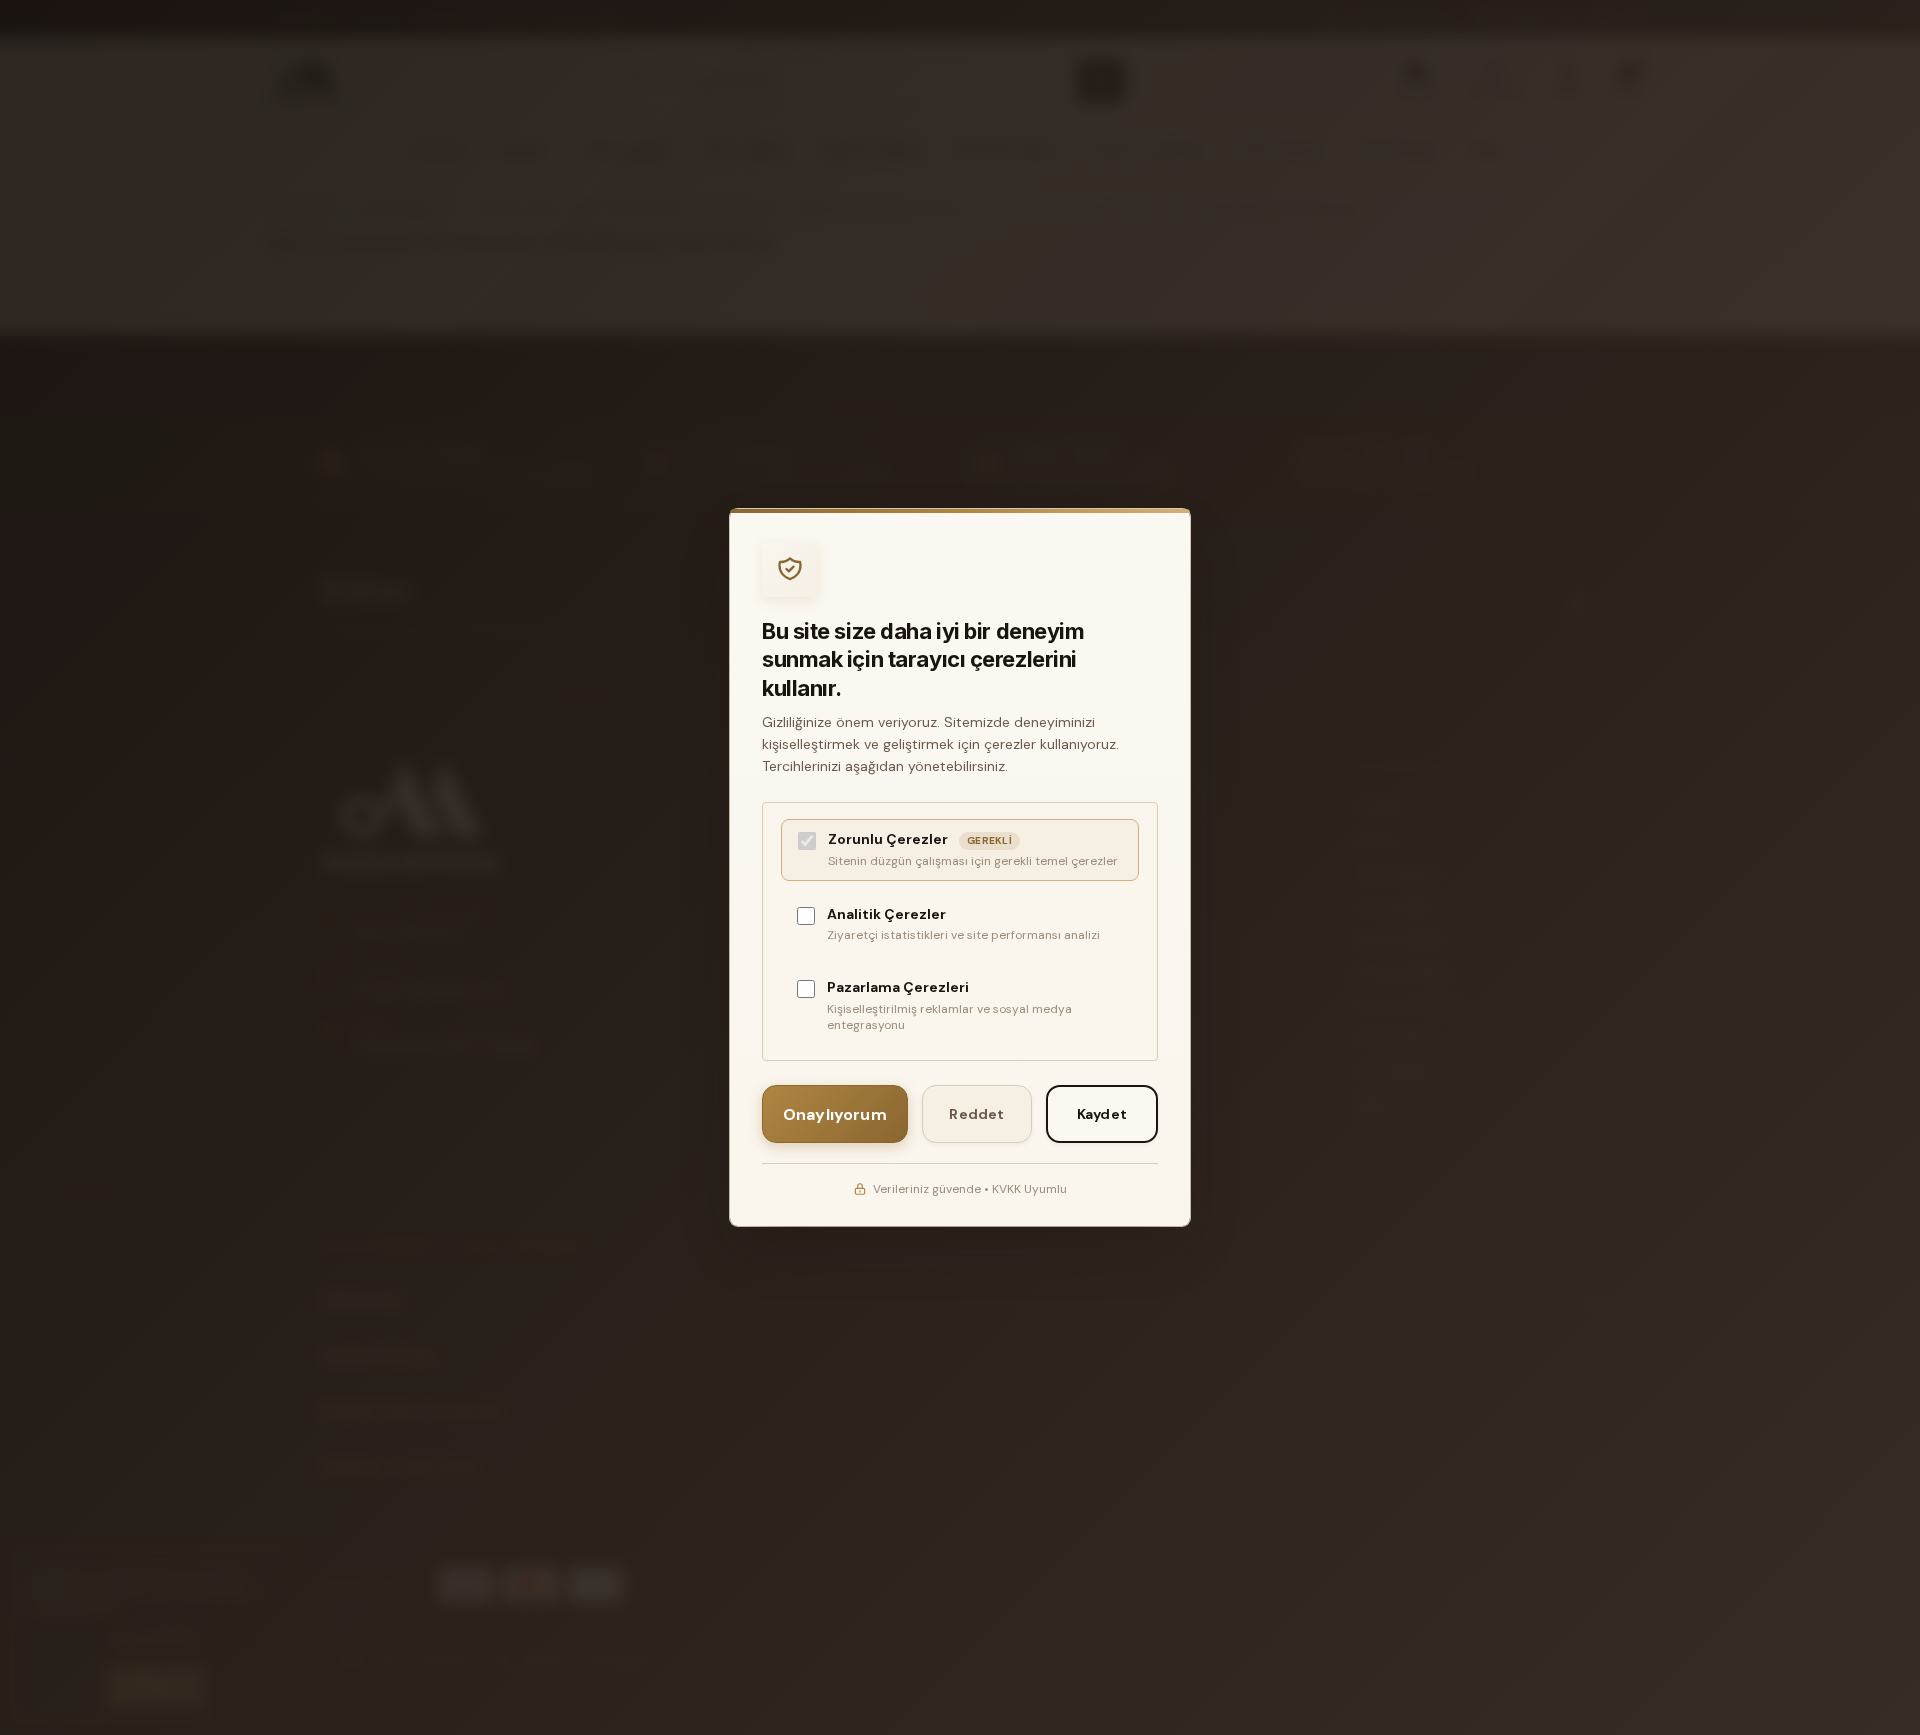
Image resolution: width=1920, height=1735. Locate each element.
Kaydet (1102, 1114)
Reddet (976, 1114)
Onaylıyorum (835, 1114)
